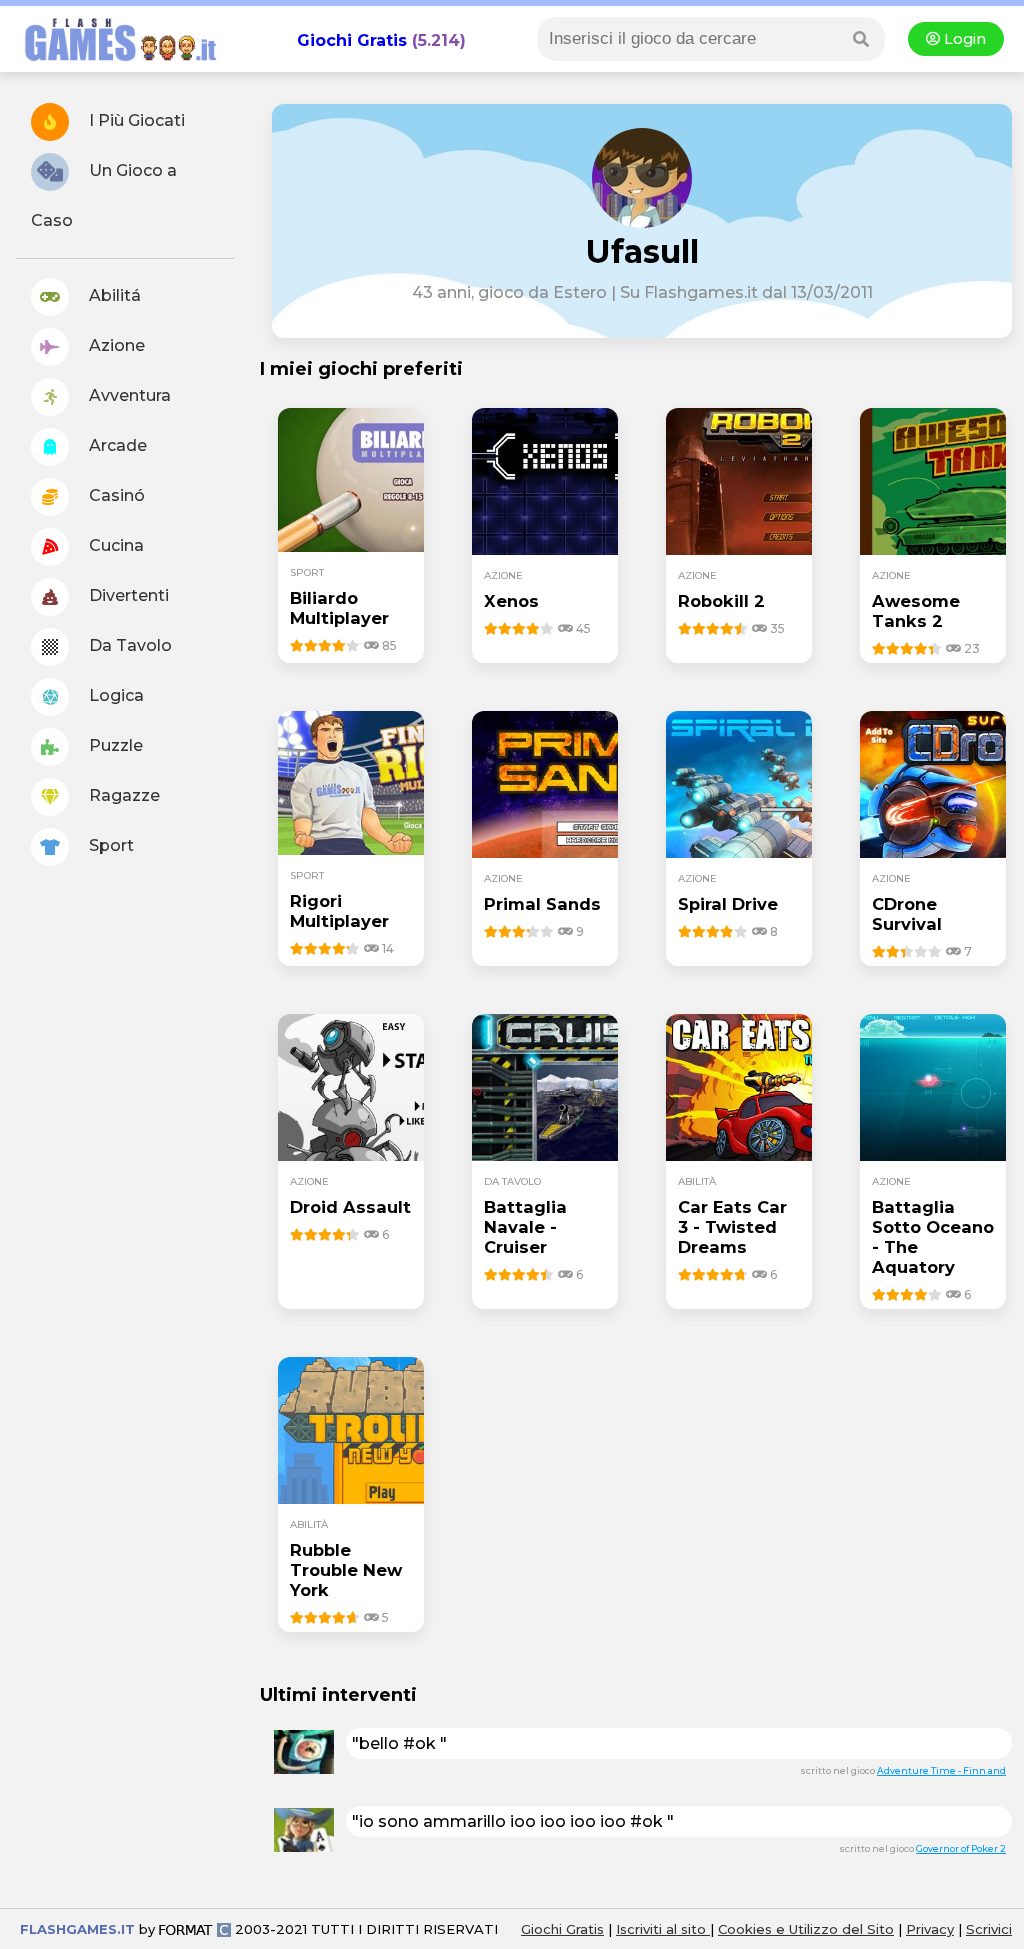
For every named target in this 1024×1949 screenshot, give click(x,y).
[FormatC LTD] (195, 1929)
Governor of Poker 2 (961, 1848)
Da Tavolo (128, 645)
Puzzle (114, 745)
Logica (114, 695)
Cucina (114, 545)
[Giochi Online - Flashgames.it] (113, 62)
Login (963, 39)
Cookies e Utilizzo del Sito (806, 1929)
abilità (697, 1181)
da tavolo (512, 1181)
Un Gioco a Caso (104, 195)
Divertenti (127, 595)
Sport (109, 845)
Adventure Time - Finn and (941, 1770)
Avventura (128, 395)
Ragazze (122, 795)
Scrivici (989, 1929)
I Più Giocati (135, 120)
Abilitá (113, 295)
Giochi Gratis (352, 40)
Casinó (115, 495)
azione (503, 575)
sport (307, 572)
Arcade (116, 445)
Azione (115, 345)
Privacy (930, 1929)
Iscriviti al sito (663, 1929)
